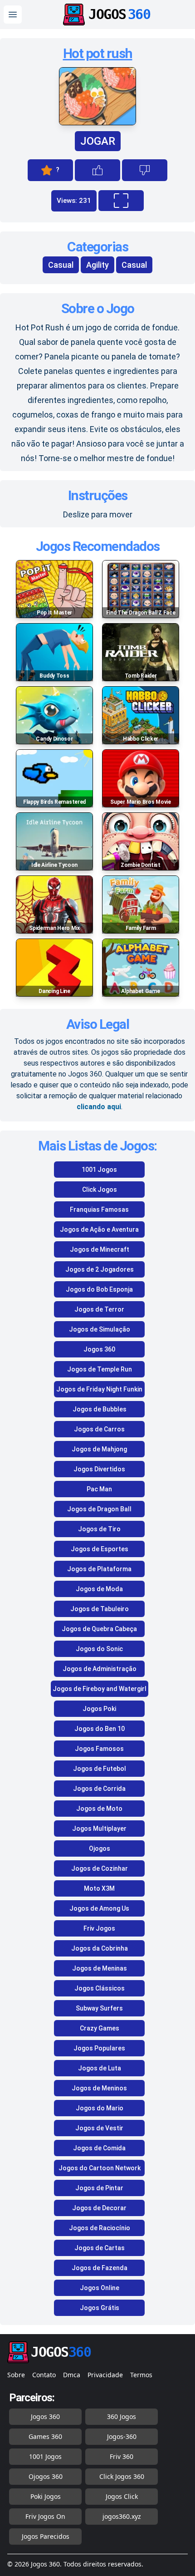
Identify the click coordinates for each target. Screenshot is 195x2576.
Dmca (72, 2375)
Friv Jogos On (45, 2516)
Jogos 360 (99, 1349)
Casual (61, 265)
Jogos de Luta (100, 2068)
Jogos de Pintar (99, 2188)
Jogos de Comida (99, 2148)
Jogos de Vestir (99, 2128)
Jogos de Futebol (100, 1769)
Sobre (16, 2375)
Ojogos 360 (46, 2476)
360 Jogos (122, 2416)
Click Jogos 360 (122, 2476)
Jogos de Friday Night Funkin (99, 1389)
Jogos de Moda (99, 1589)
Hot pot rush (98, 53)
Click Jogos (100, 1190)
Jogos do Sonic (99, 1649)
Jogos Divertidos (99, 1469)
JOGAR (98, 141)
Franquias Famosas (99, 1209)
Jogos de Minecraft (100, 1249)
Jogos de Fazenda (100, 2268)
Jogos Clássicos (100, 1988)
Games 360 (45, 2436)
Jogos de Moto (99, 1809)
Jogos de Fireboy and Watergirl (100, 1689)
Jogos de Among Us (99, 1908)
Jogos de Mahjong (99, 1449)
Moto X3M (99, 1888)
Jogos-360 (122, 2436)
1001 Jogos (99, 1170)
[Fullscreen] (121, 201)
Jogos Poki (99, 1709)
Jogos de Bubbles (100, 1409)
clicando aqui (99, 1107)
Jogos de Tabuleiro (100, 1609)
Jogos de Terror (99, 1309)
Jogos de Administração (100, 1669)
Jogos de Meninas (100, 1968)
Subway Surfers (99, 2008)
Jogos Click (122, 2496)
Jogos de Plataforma (99, 1569)
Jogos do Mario (100, 2108)
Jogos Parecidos (46, 2536)
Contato (44, 2375)
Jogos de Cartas (100, 2248)
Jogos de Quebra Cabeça (99, 1629)
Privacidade (105, 2375)
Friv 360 (122, 2456)
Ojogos (100, 1848)
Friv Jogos (99, 1928)
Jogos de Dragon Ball (99, 1509)
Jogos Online (100, 2288)
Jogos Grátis (100, 2308)
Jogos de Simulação (100, 1329)
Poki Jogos (46, 2496)
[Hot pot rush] (97, 123)
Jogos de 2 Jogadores (100, 1269)
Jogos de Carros (99, 1429)
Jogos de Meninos (99, 2088)
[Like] (97, 170)
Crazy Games (100, 2028)
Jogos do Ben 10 (100, 1729)
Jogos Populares (99, 2048)
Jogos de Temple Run (100, 1369)
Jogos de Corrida (99, 1789)
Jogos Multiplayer (99, 1829)
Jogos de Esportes (100, 1549)
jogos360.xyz (122, 2516)
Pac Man (99, 1489)
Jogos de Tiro (99, 1529)
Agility (97, 265)
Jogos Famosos (99, 1749)
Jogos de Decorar (99, 2208)
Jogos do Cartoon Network (100, 2168)
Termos (141, 2375)
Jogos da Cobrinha (100, 1948)
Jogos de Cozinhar (100, 1868)
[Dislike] (145, 170)
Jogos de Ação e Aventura (99, 1229)
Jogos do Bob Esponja (99, 1289)
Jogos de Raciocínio (100, 2228)
